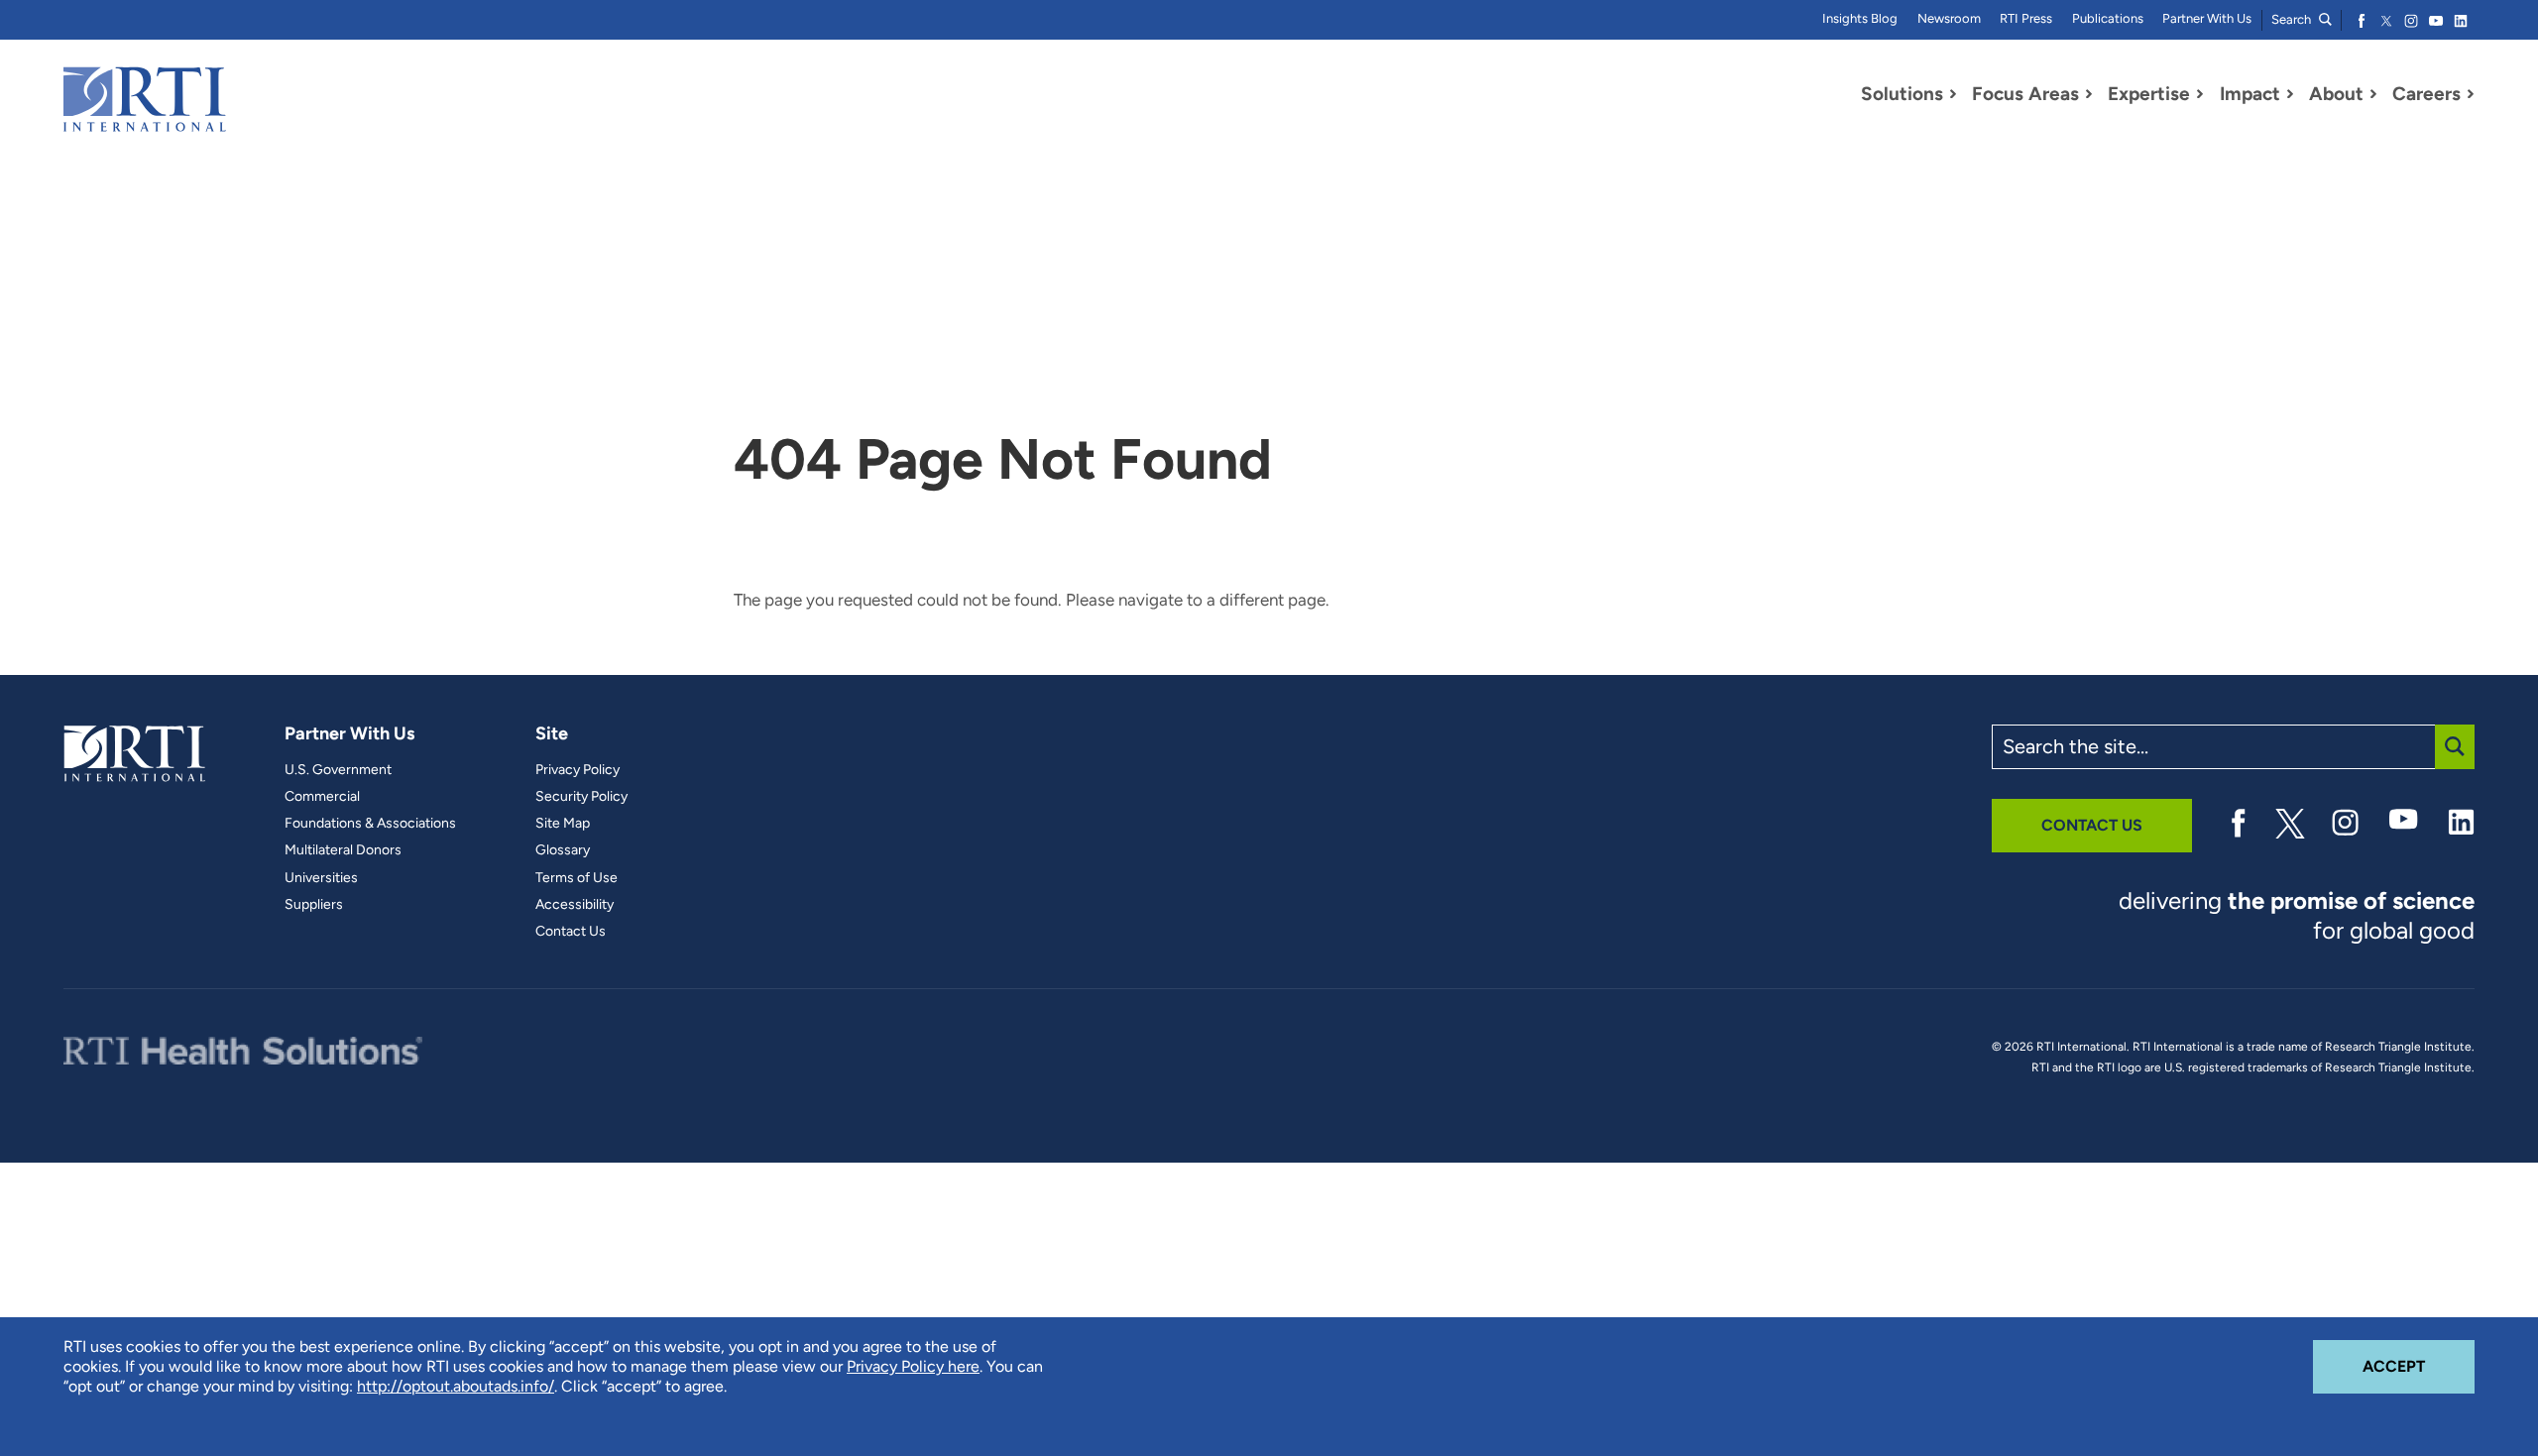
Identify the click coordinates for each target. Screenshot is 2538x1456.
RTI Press (2026, 18)
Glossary (563, 850)
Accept (2419, 1366)
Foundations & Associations (370, 824)
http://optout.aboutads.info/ (456, 1386)
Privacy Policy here (913, 1366)
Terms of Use (577, 878)
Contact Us (571, 932)
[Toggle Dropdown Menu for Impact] (2290, 94)
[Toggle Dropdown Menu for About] (2373, 94)
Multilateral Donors (343, 850)
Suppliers (314, 905)
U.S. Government (338, 770)
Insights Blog (1860, 18)
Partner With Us (2207, 18)
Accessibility (575, 905)
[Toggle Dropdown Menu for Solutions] (1953, 94)
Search (2293, 19)
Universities (321, 878)
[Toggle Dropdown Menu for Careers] (2471, 94)
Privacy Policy (577, 770)
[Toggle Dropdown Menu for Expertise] (2200, 94)
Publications (2108, 18)
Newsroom (1949, 18)
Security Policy (581, 797)
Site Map (563, 824)
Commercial (322, 797)
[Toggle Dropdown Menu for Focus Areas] (2089, 94)
